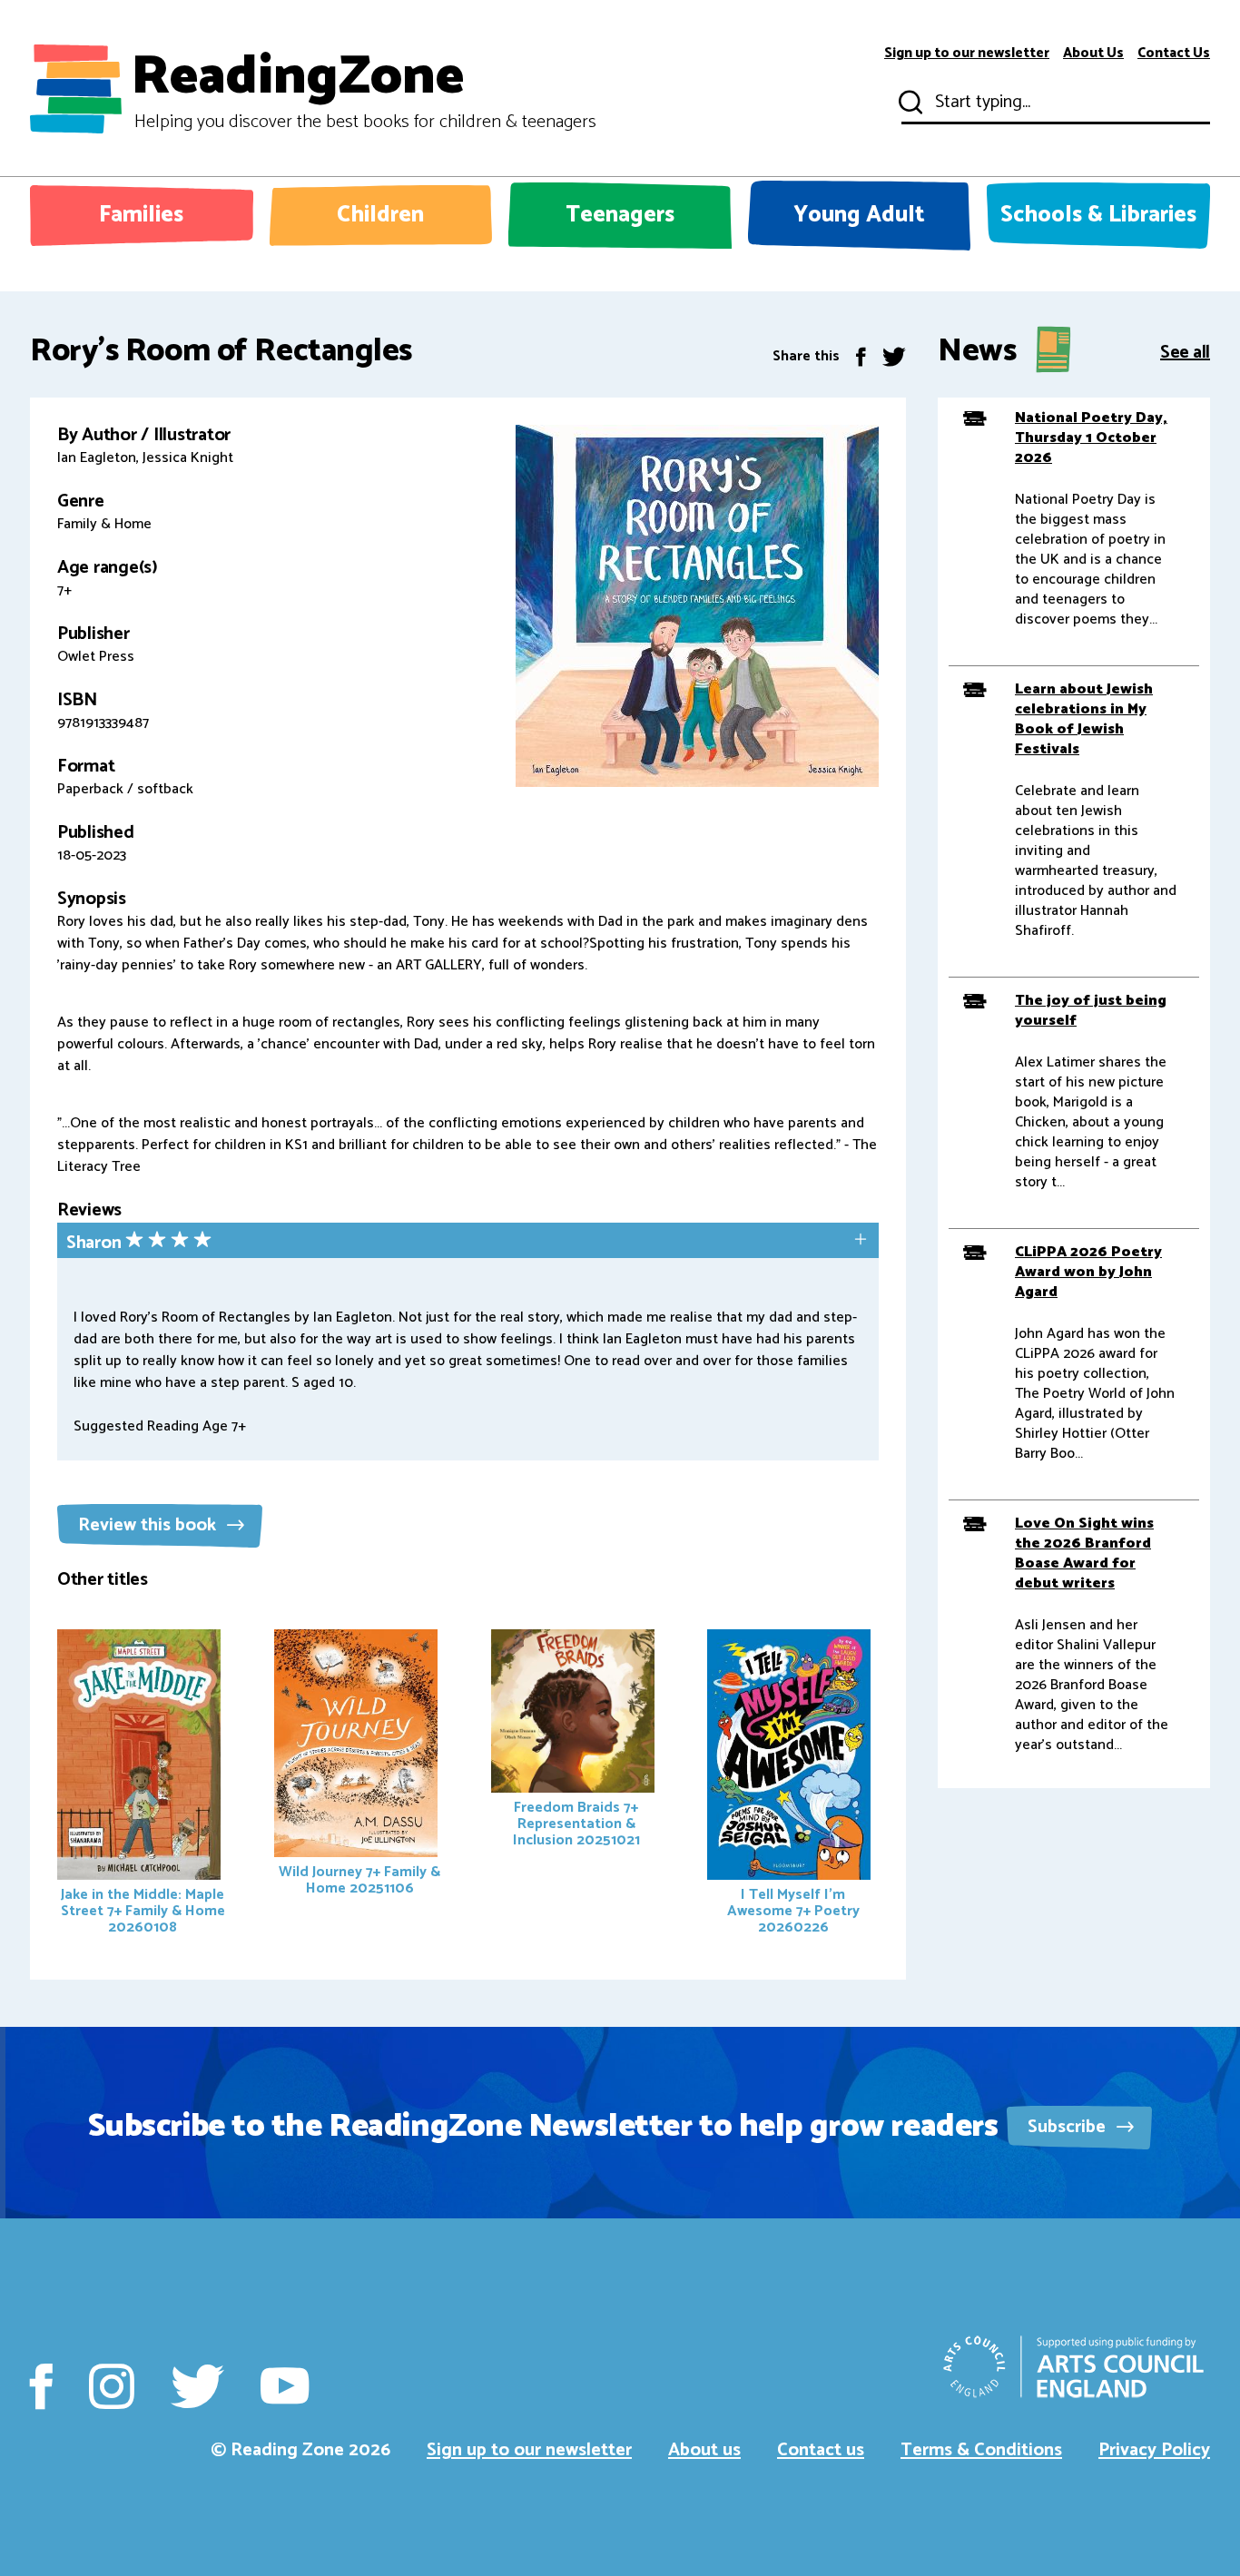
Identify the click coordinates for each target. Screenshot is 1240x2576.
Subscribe (1069, 2127)
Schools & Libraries (1098, 215)
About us (704, 2450)
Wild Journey (359, 1880)
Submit (909, 103)
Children (380, 215)
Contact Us (1174, 54)
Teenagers (620, 215)
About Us (1093, 54)
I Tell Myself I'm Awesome (793, 1911)
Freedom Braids (576, 1824)
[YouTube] (285, 2386)
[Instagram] (112, 2386)
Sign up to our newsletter (967, 54)
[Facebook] (861, 356)
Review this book (149, 1525)
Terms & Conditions (981, 2450)
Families (141, 215)
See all (1185, 351)
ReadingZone (364, 89)
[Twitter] (894, 356)
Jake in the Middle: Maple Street (143, 1911)
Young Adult (859, 215)
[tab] (468, 1242)
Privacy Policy (1154, 2450)
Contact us (821, 2450)
